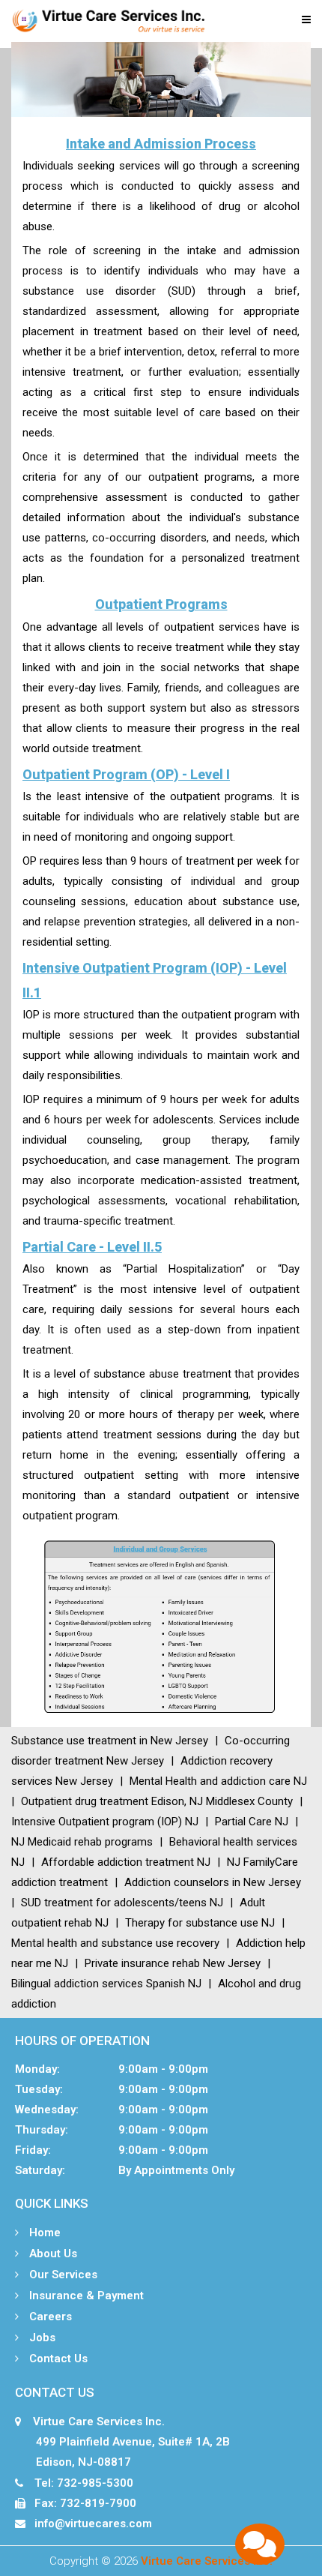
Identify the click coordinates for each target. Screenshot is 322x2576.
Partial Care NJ (252, 1822)
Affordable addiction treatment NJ (126, 1862)
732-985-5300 (95, 2483)
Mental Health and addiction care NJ (218, 1781)
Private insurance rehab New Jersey (173, 1963)
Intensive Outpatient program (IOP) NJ (105, 1822)
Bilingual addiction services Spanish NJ (106, 1984)
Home (43, 2233)
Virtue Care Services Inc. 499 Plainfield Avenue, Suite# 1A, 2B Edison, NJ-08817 (122, 2442)
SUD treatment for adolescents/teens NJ (122, 1903)
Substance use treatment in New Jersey (110, 1741)
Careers (49, 2317)
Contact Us (57, 2359)
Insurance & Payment (85, 2296)
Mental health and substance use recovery (115, 1943)
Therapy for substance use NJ (200, 1923)
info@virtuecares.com (93, 2524)
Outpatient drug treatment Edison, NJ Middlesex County (157, 1801)
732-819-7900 (98, 2503)
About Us (52, 2254)
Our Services (62, 2275)
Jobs (41, 2338)
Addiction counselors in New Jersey (213, 1882)
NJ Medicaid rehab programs (82, 1842)
